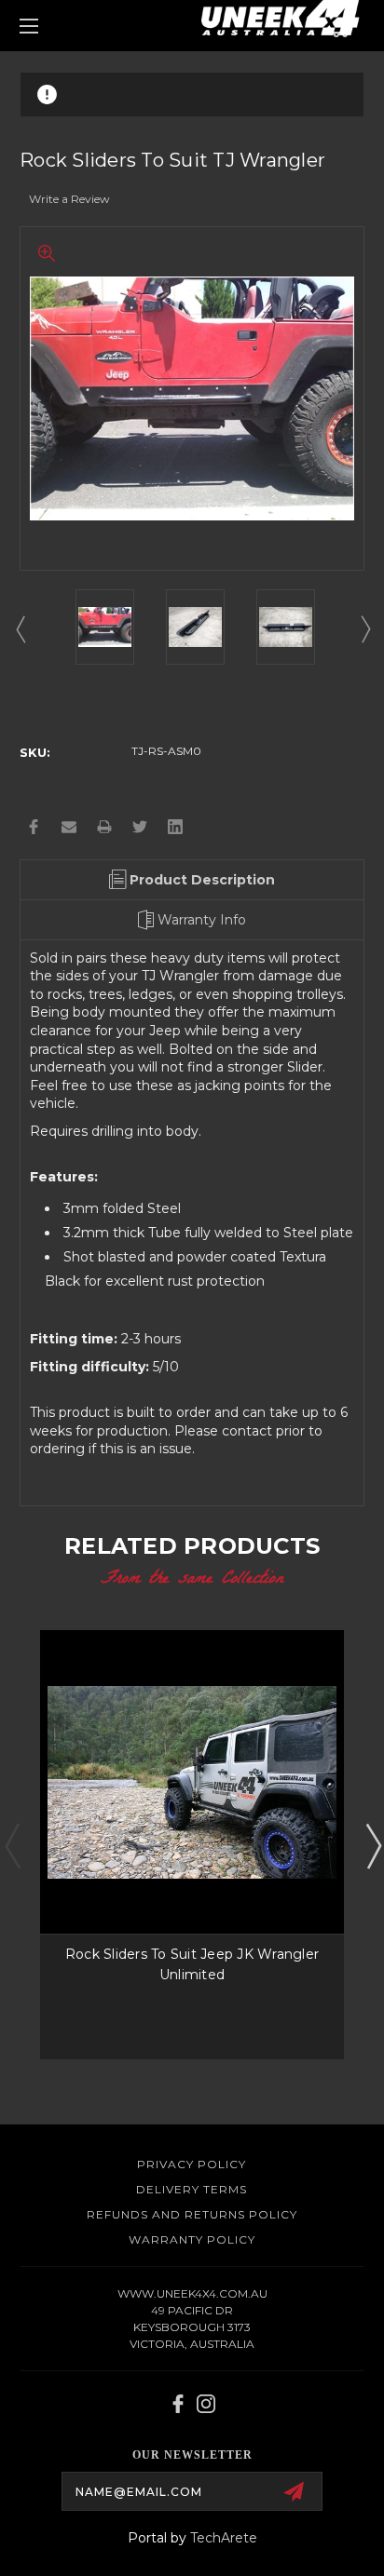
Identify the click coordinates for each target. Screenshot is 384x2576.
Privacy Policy (192, 2164)
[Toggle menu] (54, 26)
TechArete (224, 2538)
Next (364, 628)
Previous (20, 628)
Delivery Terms (192, 2189)
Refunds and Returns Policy (192, 2214)
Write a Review (69, 199)
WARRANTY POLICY (192, 2239)
